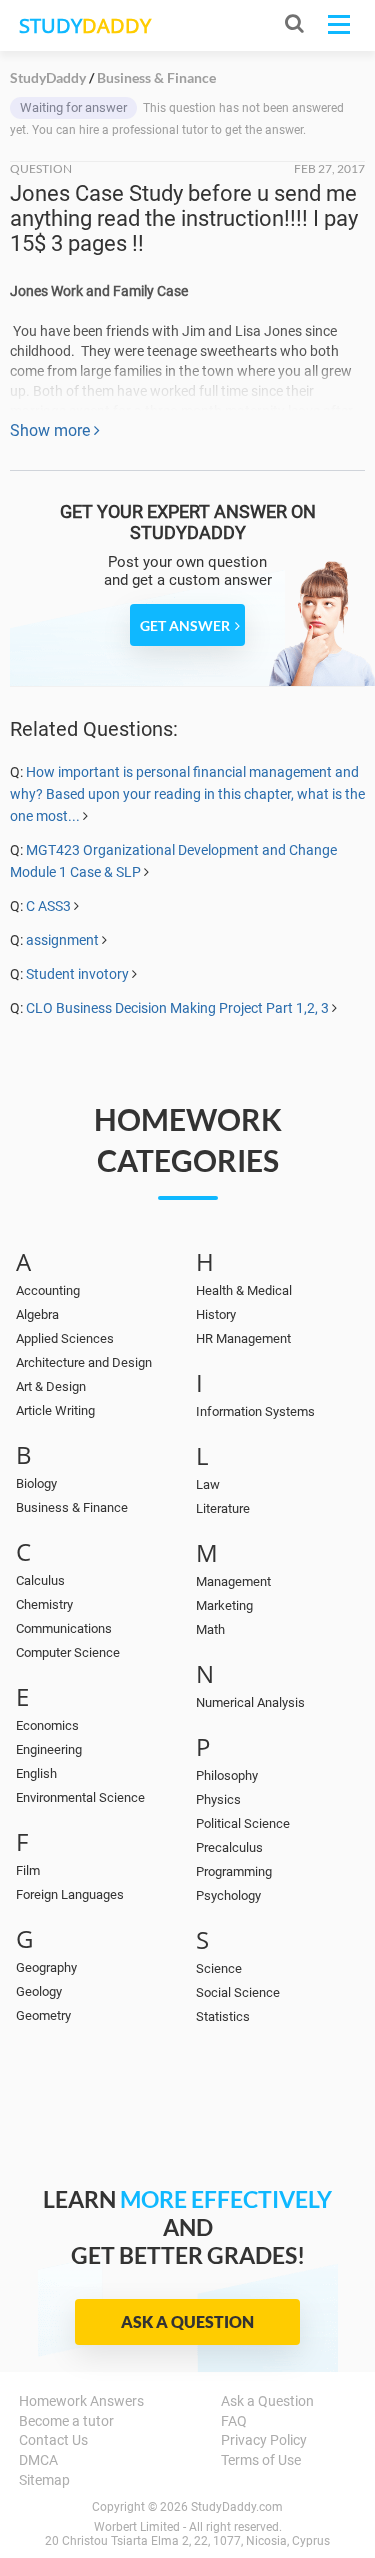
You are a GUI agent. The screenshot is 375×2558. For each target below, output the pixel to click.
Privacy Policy (264, 2440)
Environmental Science (80, 1797)
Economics (47, 1725)
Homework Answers (81, 2401)
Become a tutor (66, 2421)
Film (28, 1870)
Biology (36, 1483)
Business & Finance (72, 1507)
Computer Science (68, 1652)
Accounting (48, 1290)
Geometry (43, 2015)
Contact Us (53, 2440)
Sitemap (44, 2480)
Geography (46, 1967)
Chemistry (44, 1604)
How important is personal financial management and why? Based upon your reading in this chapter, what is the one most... (187, 794)
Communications (64, 1628)
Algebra (37, 1314)
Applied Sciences (65, 1338)
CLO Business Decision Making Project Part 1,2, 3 (179, 1008)
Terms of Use (261, 2460)
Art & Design (51, 1386)
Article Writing (55, 1410)
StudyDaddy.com (237, 2507)
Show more (52, 430)
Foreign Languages (70, 1894)
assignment (62, 940)
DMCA (38, 2460)
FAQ (234, 2421)
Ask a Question (187, 2321)
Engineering (49, 1749)
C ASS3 (48, 906)
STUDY (85, 25)
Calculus (40, 1580)
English (36, 1773)
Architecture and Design (84, 1362)
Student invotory (77, 974)
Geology (39, 1991)
